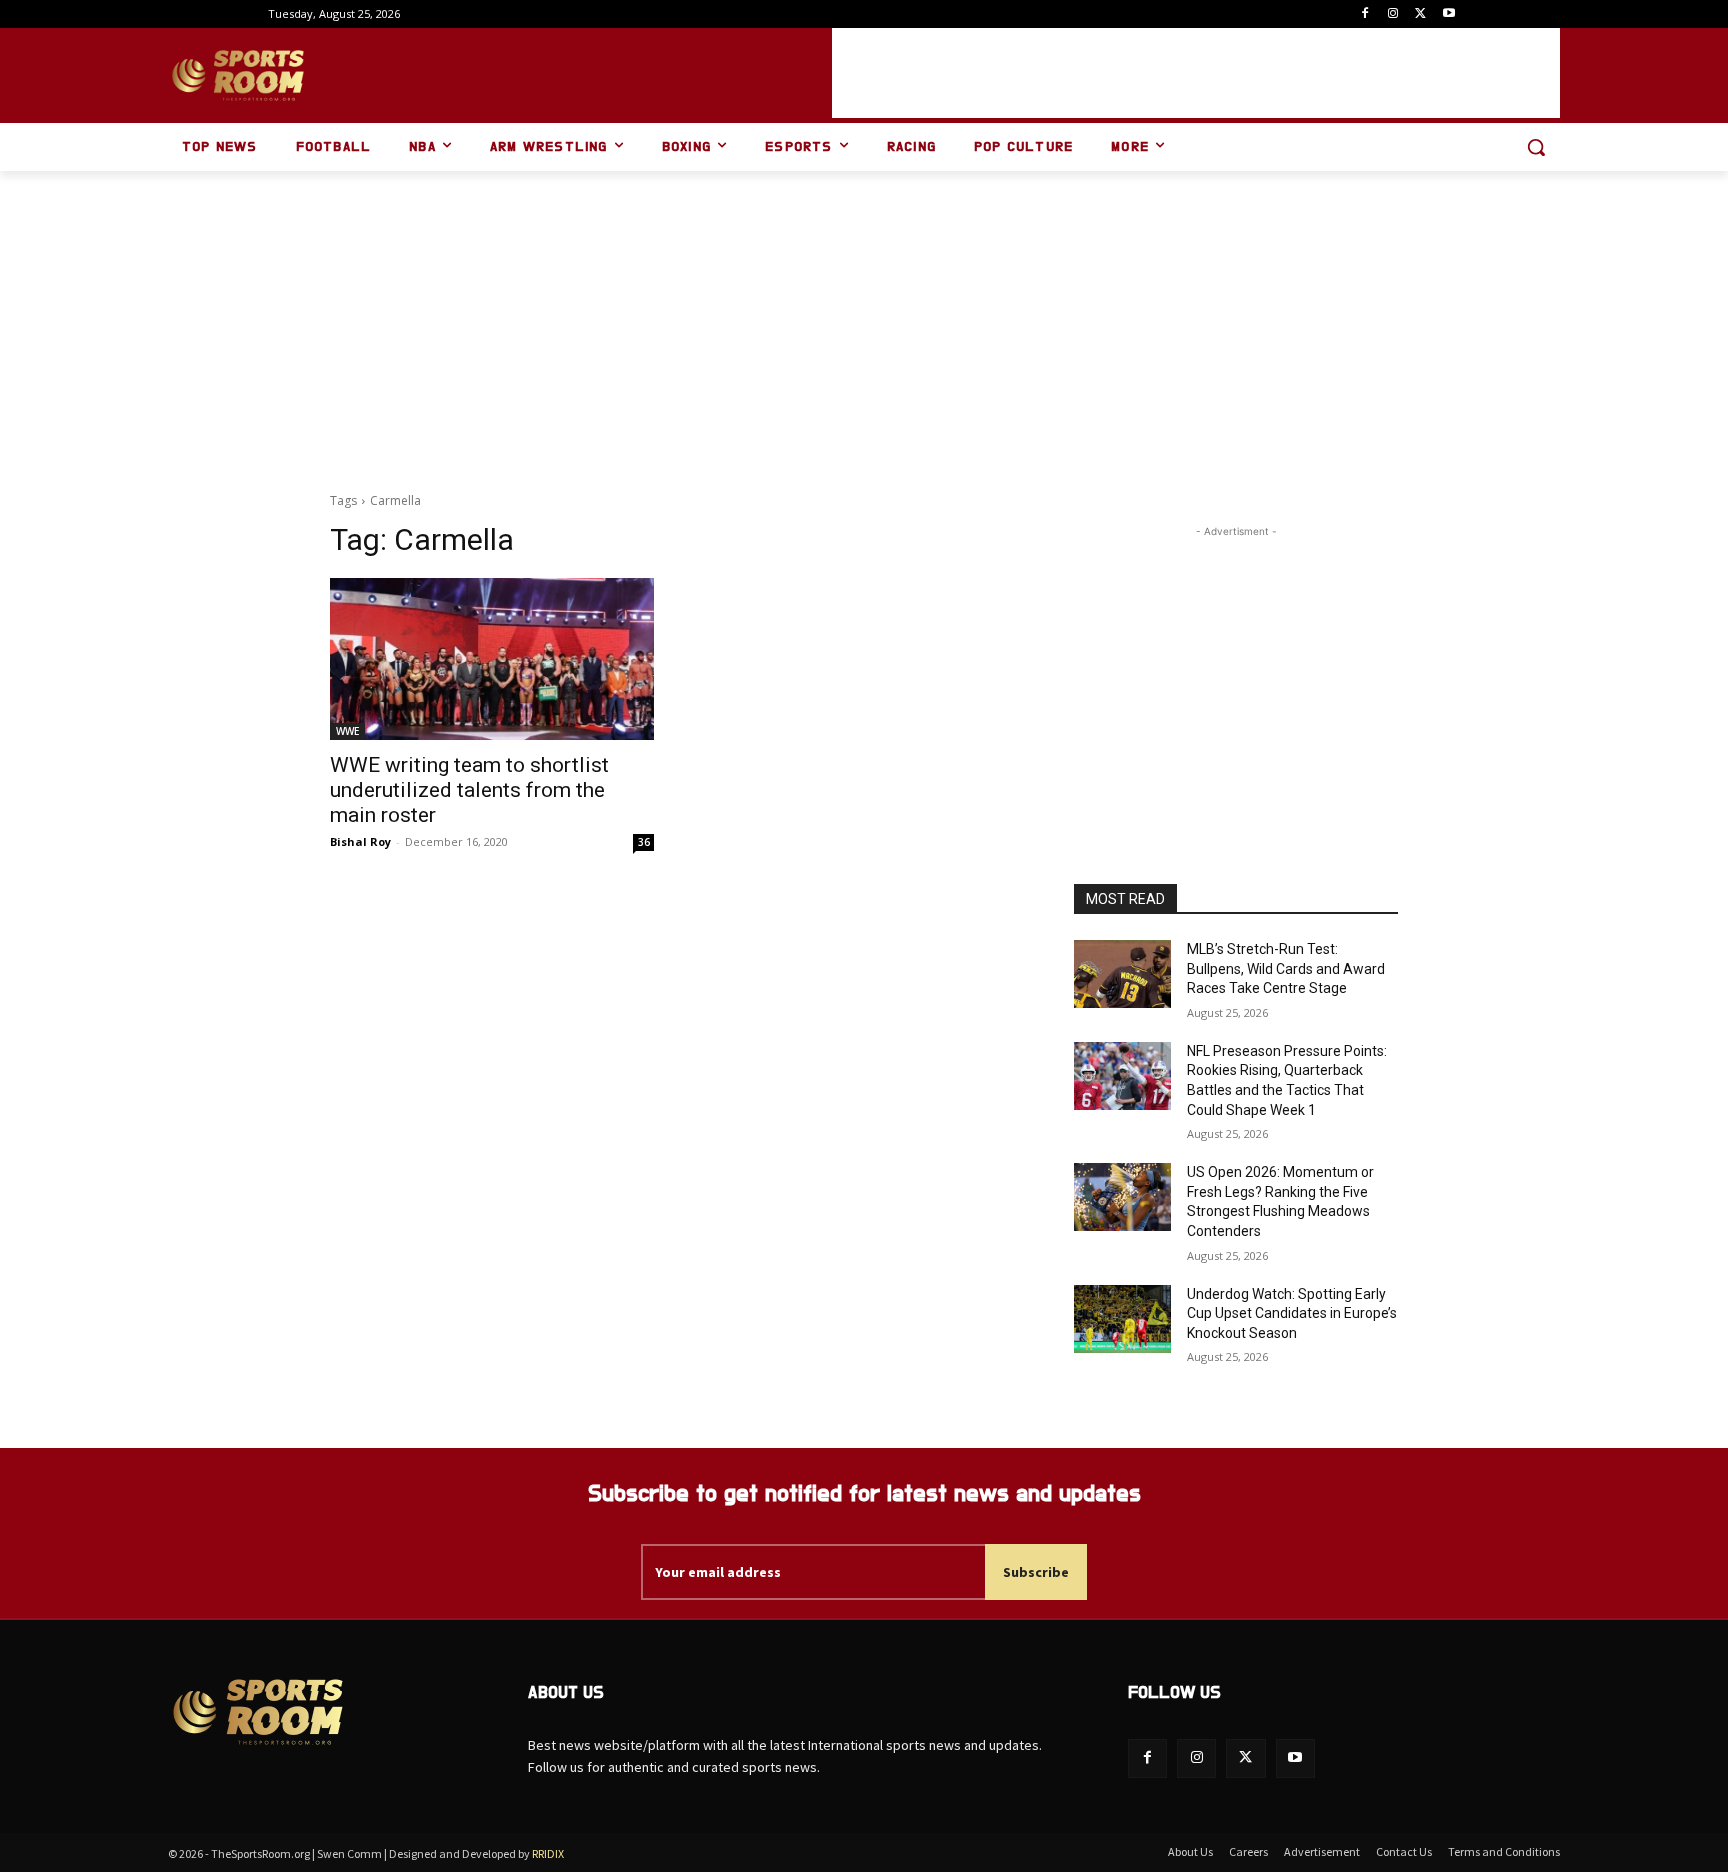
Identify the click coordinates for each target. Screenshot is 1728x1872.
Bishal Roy (360, 841)
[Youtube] (1448, 14)
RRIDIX (548, 1853)
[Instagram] (1393, 14)
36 (644, 842)
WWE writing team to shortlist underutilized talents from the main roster (469, 790)
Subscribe (1036, 1572)
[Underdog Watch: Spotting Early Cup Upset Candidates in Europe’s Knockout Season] (1122, 1319)
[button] (1536, 147)
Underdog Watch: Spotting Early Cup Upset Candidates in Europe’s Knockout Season (1292, 1313)
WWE (347, 731)
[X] (1420, 14)
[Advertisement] (1196, 73)
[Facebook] (1365, 14)
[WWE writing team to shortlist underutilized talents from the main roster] (492, 659)
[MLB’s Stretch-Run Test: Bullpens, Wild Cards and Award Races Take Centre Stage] (1122, 974)
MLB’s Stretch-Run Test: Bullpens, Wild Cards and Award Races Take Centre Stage (1286, 968)
